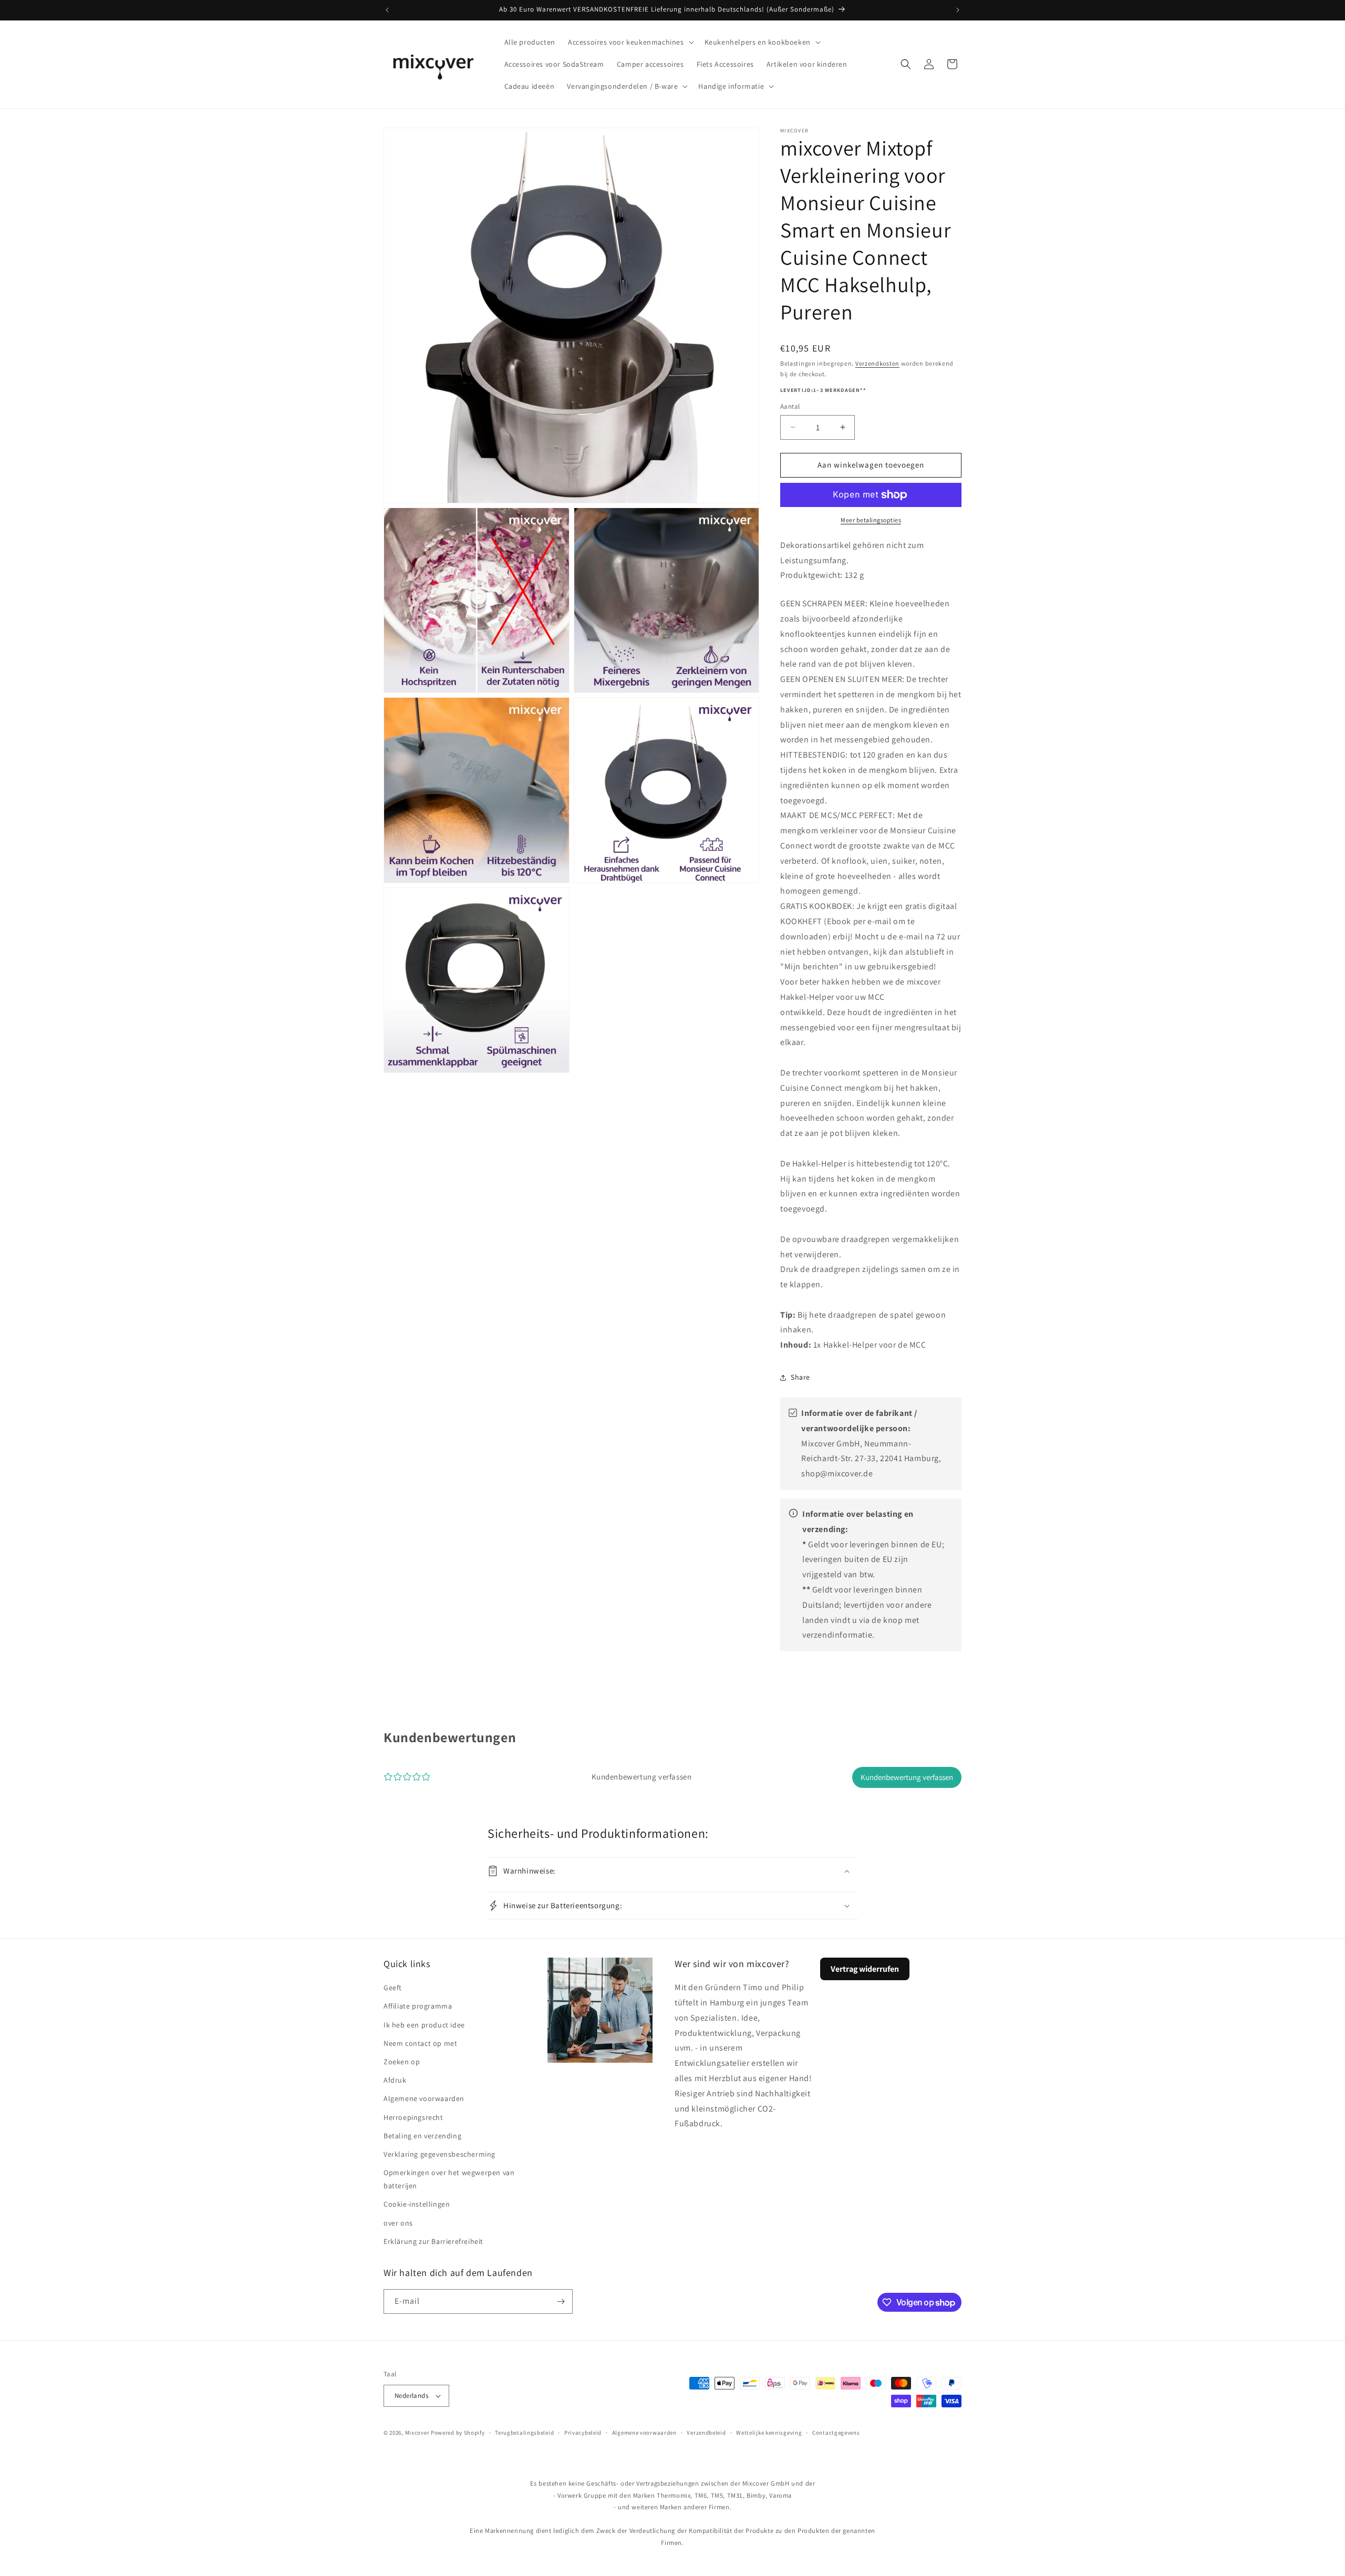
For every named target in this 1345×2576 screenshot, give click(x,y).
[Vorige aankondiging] (387, 10)
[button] (630, 42)
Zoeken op (402, 2062)
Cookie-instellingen (417, 2204)
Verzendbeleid (706, 2433)
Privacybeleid (583, 2433)
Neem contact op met (420, 2043)
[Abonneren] (561, 2301)
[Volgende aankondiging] (958, 10)
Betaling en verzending (422, 2136)
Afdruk (395, 2080)
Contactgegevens (836, 2433)
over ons (398, 2223)
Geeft (393, 1988)
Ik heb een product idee (424, 2025)
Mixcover (417, 2433)
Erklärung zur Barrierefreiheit (433, 2241)
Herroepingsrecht (413, 2117)
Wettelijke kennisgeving (769, 2433)
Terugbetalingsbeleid (524, 2433)
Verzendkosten (877, 363)
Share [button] (800, 1377)
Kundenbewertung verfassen (907, 1777)
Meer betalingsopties (871, 520)
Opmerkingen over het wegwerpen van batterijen (449, 2179)
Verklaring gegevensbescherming (439, 2154)
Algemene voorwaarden (424, 2098)
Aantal (790, 406)
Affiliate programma (418, 2006)
